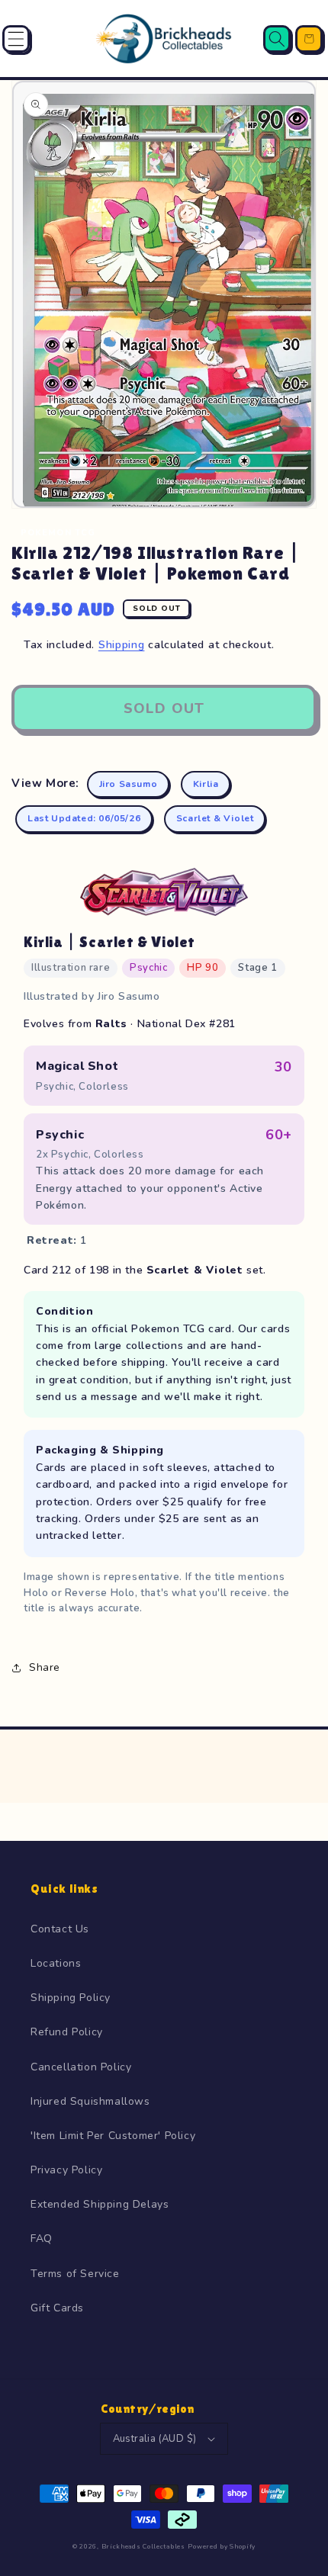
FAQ (42, 2239)
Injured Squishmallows (90, 2101)
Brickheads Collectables (143, 2547)
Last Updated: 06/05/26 (84, 818)
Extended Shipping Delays (100, 2204)
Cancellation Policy (81, 2067)
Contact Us (60, 1929)
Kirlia (206, 784)
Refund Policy (67, 2032)
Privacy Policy (66, 2170)
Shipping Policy (71, 1998)
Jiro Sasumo (129, 784)
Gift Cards (57, 2308)
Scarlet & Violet (215, 818)
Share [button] (45, 1667)
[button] (16, 39)
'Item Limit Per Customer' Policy (113, 2136)
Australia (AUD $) (155, 2439)
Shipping (122, 645)
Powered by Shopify (222, 2547)
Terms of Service (75, 2274)
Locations (56, 1963)
